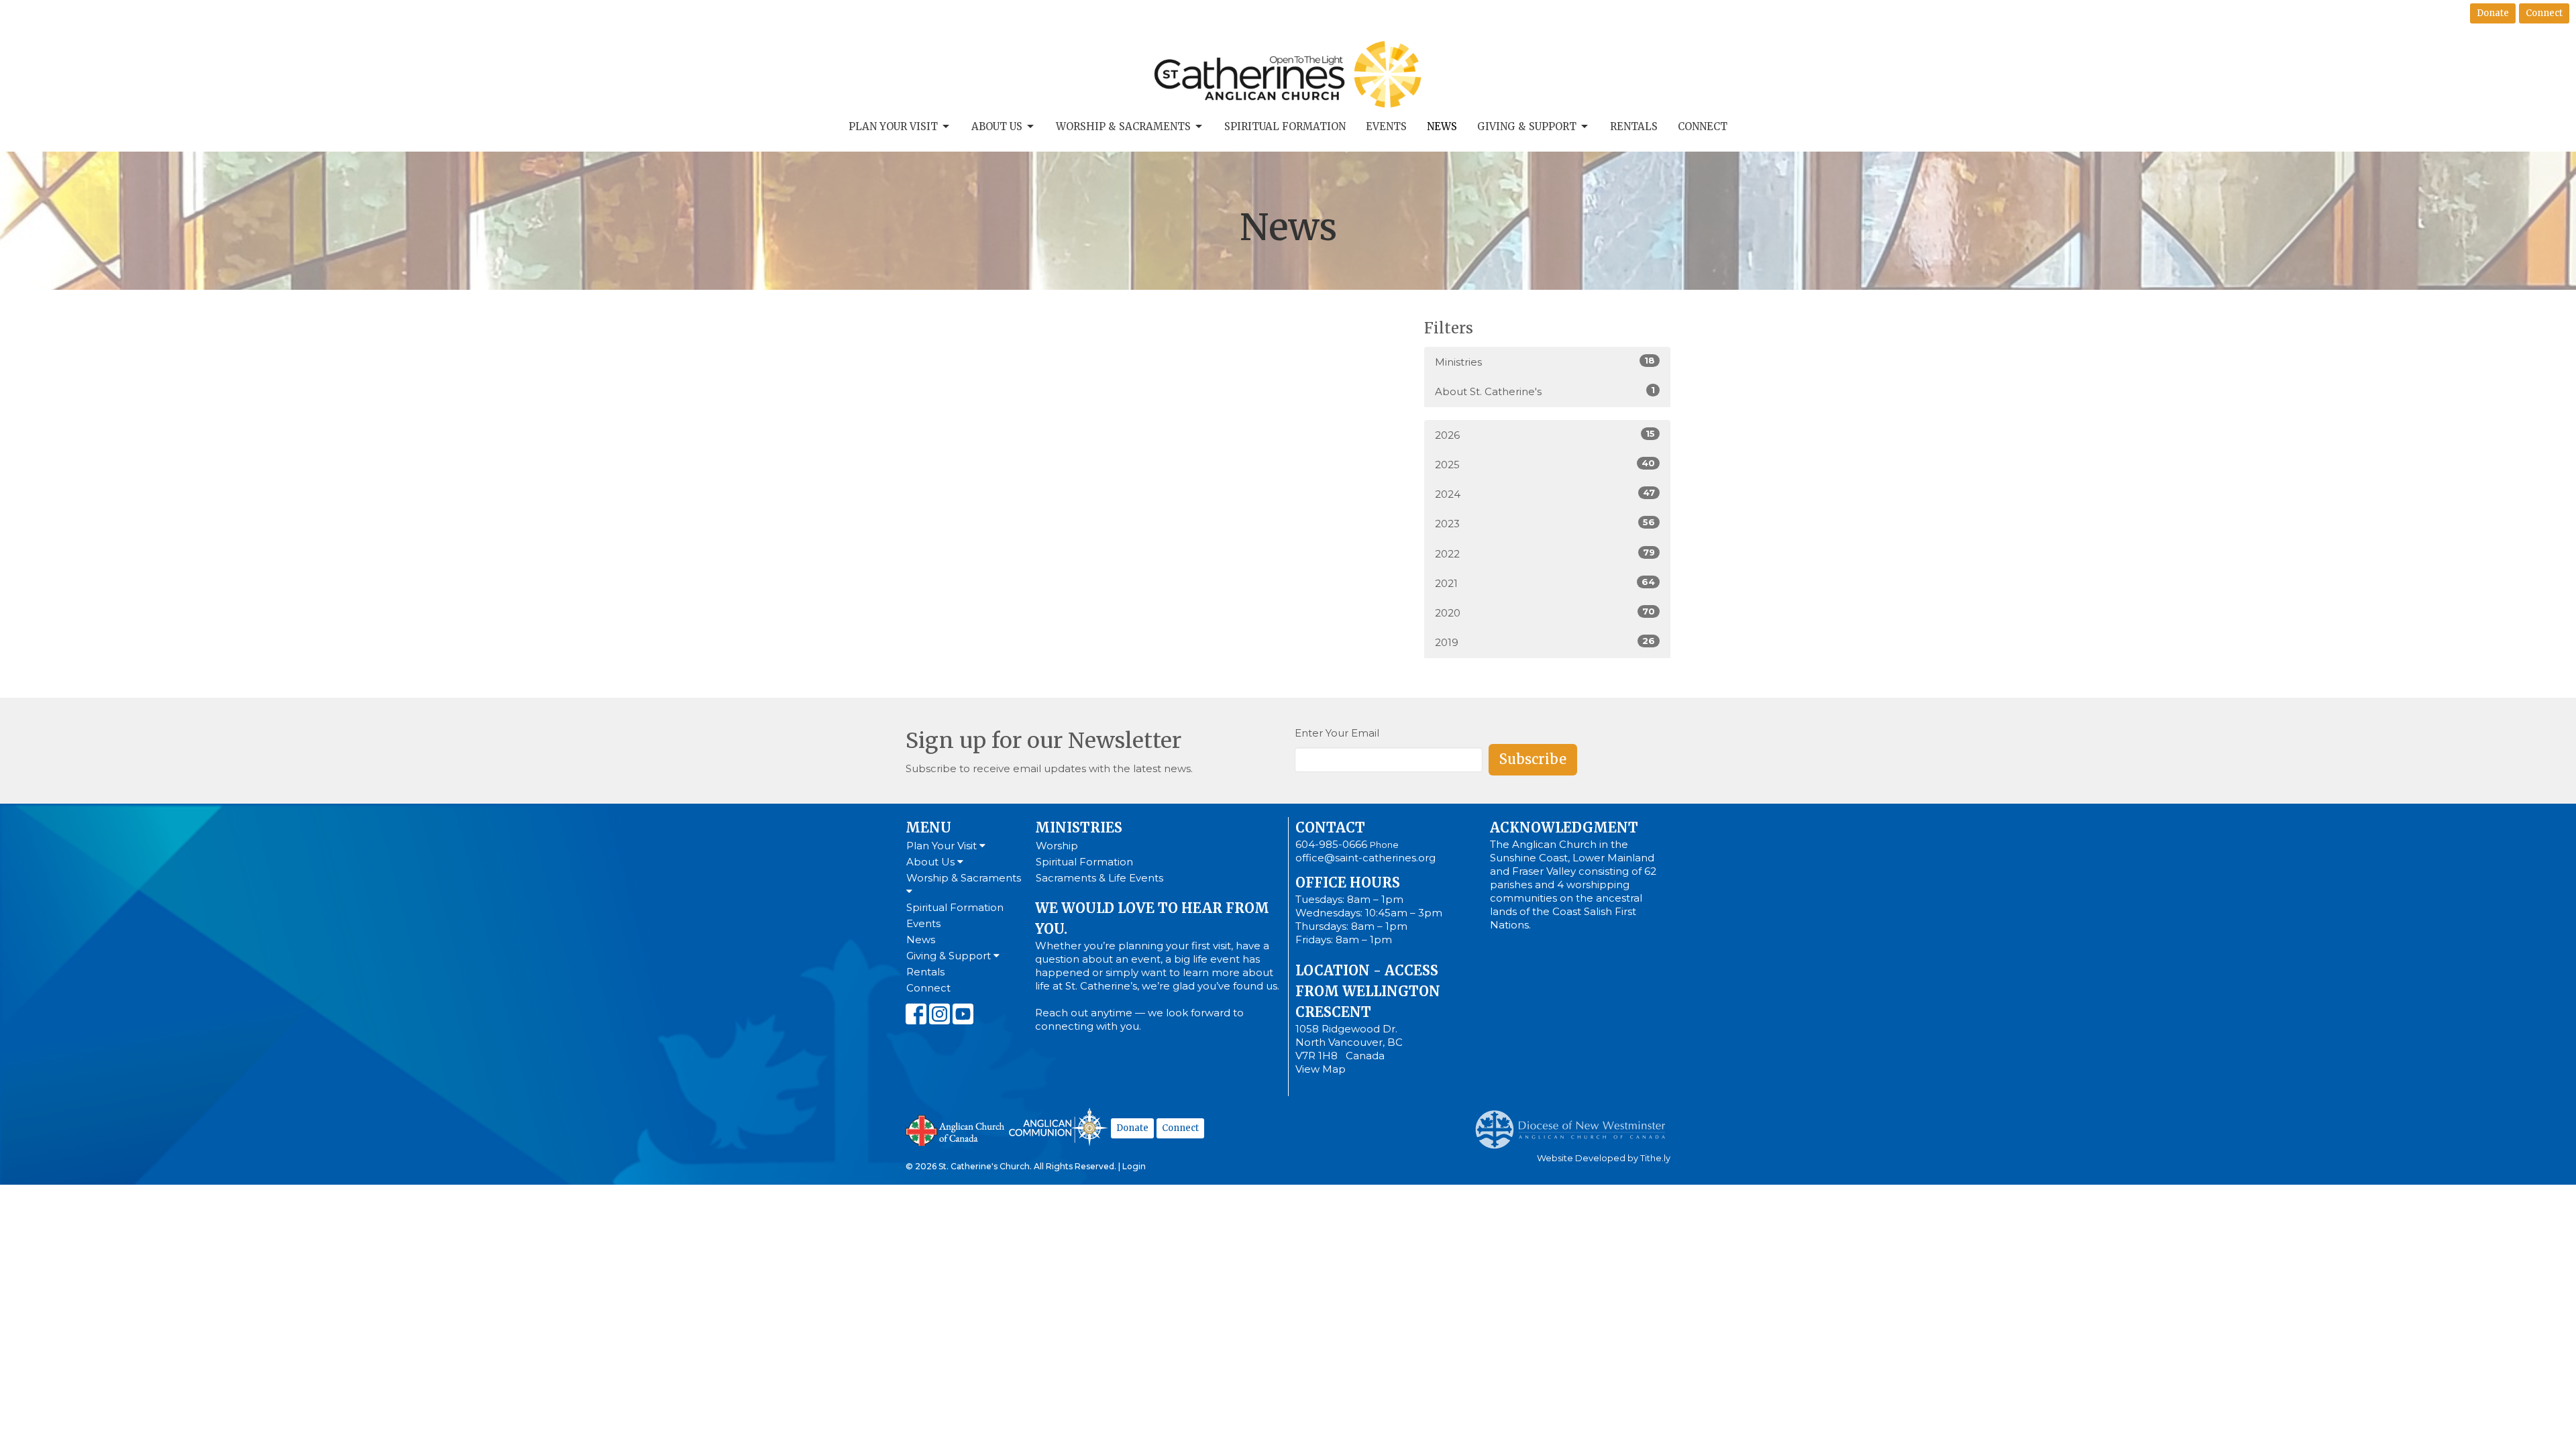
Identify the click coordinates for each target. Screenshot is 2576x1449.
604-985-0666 (1331, 844)
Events (1386, 126)
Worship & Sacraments (1123, 126)
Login (1134, 1166)
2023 (1545, 523)
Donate (2493, 13)
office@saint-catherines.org (1365, 858)
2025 (1545, 464)
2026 (1545, 435)
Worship (1057, 846)
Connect (2544, 13)
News (1442, 126)
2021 (1545, 583)
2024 (1545, 494)
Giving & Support (1527, 126)
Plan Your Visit (893, 126)
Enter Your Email (1337, 733)
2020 (1545, 612)
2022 (1545, 553)
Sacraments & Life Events (1099, 878)
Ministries (1545, 362)
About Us (997, 126)
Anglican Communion (1058, 1127)
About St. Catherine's (1545, 391)
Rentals (1634, 126)
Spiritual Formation (1285, 126)
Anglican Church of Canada (956, 1129)
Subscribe (1533, 759)
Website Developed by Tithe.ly (1604, 1158)
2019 (1545, 642)
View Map (1321, 1069)
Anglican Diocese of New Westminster (1575, 1123)
